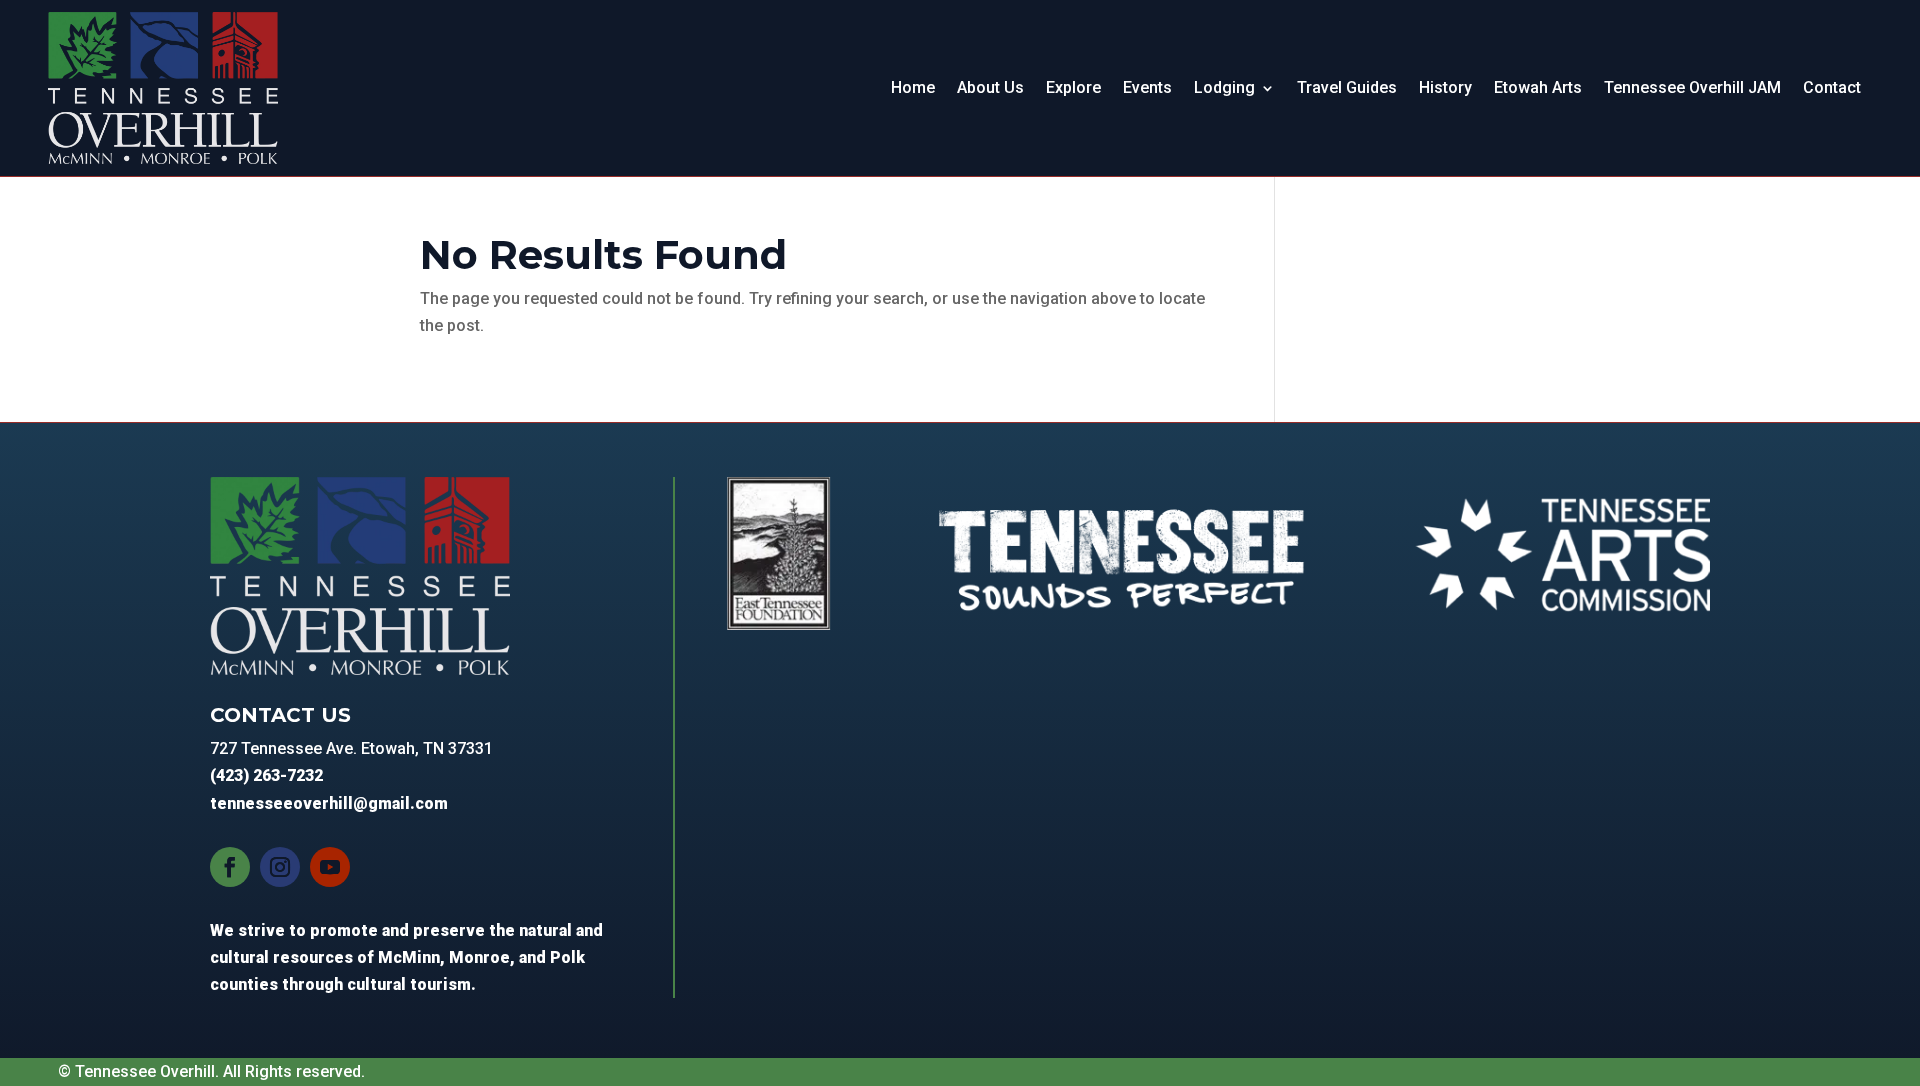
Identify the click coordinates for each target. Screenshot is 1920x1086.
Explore (1073, 87)
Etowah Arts (1538, 87)
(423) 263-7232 (266, 775)
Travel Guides (1347, 87)
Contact (1832, 87)
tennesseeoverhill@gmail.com (329, 803)
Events (1147, 87)
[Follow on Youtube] (330, 867)
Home (913, 87)
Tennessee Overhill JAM (1692, 87)
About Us (990, 87)
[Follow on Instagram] (280, 867)
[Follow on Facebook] (230, 867)
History (1445, 87)
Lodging (1224, 87)
